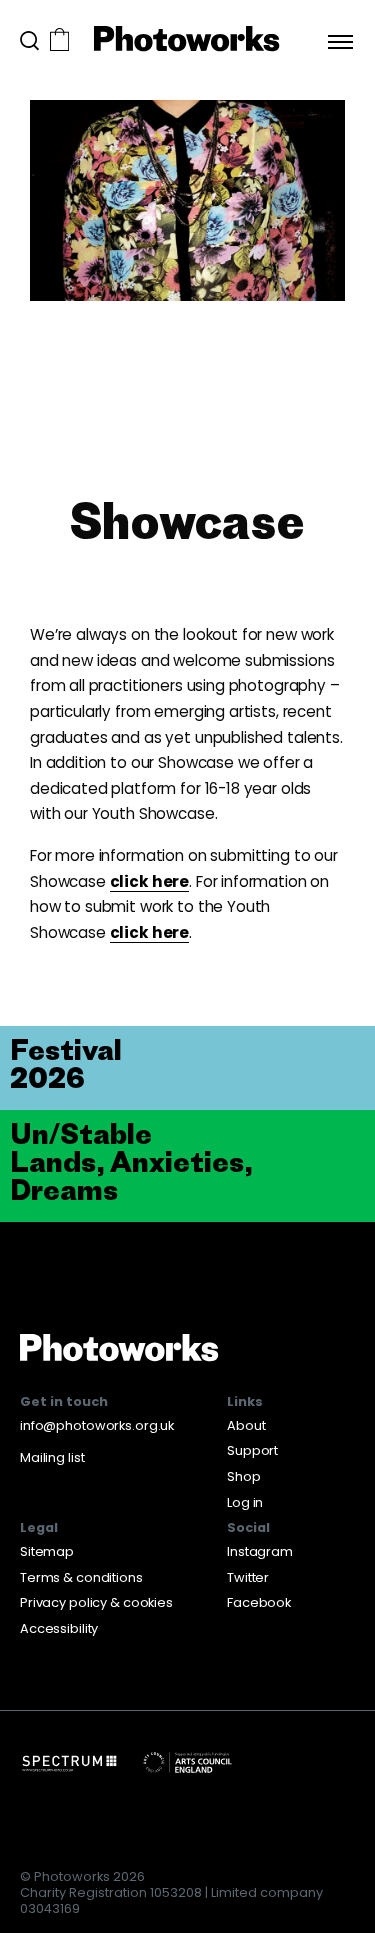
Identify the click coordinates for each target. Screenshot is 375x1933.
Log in (245, 1502)
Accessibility (59, 1628)
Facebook (259, 1602)
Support (252, 1450)
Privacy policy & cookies (96, 1602)
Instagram (260, 1551)
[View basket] (59, 41)
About (246, 1425)
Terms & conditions (81, 1577)
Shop (244, 1476)
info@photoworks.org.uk (97, 1425)
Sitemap (47, 1551)
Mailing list (52, 1457)
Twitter (248, 1577)
